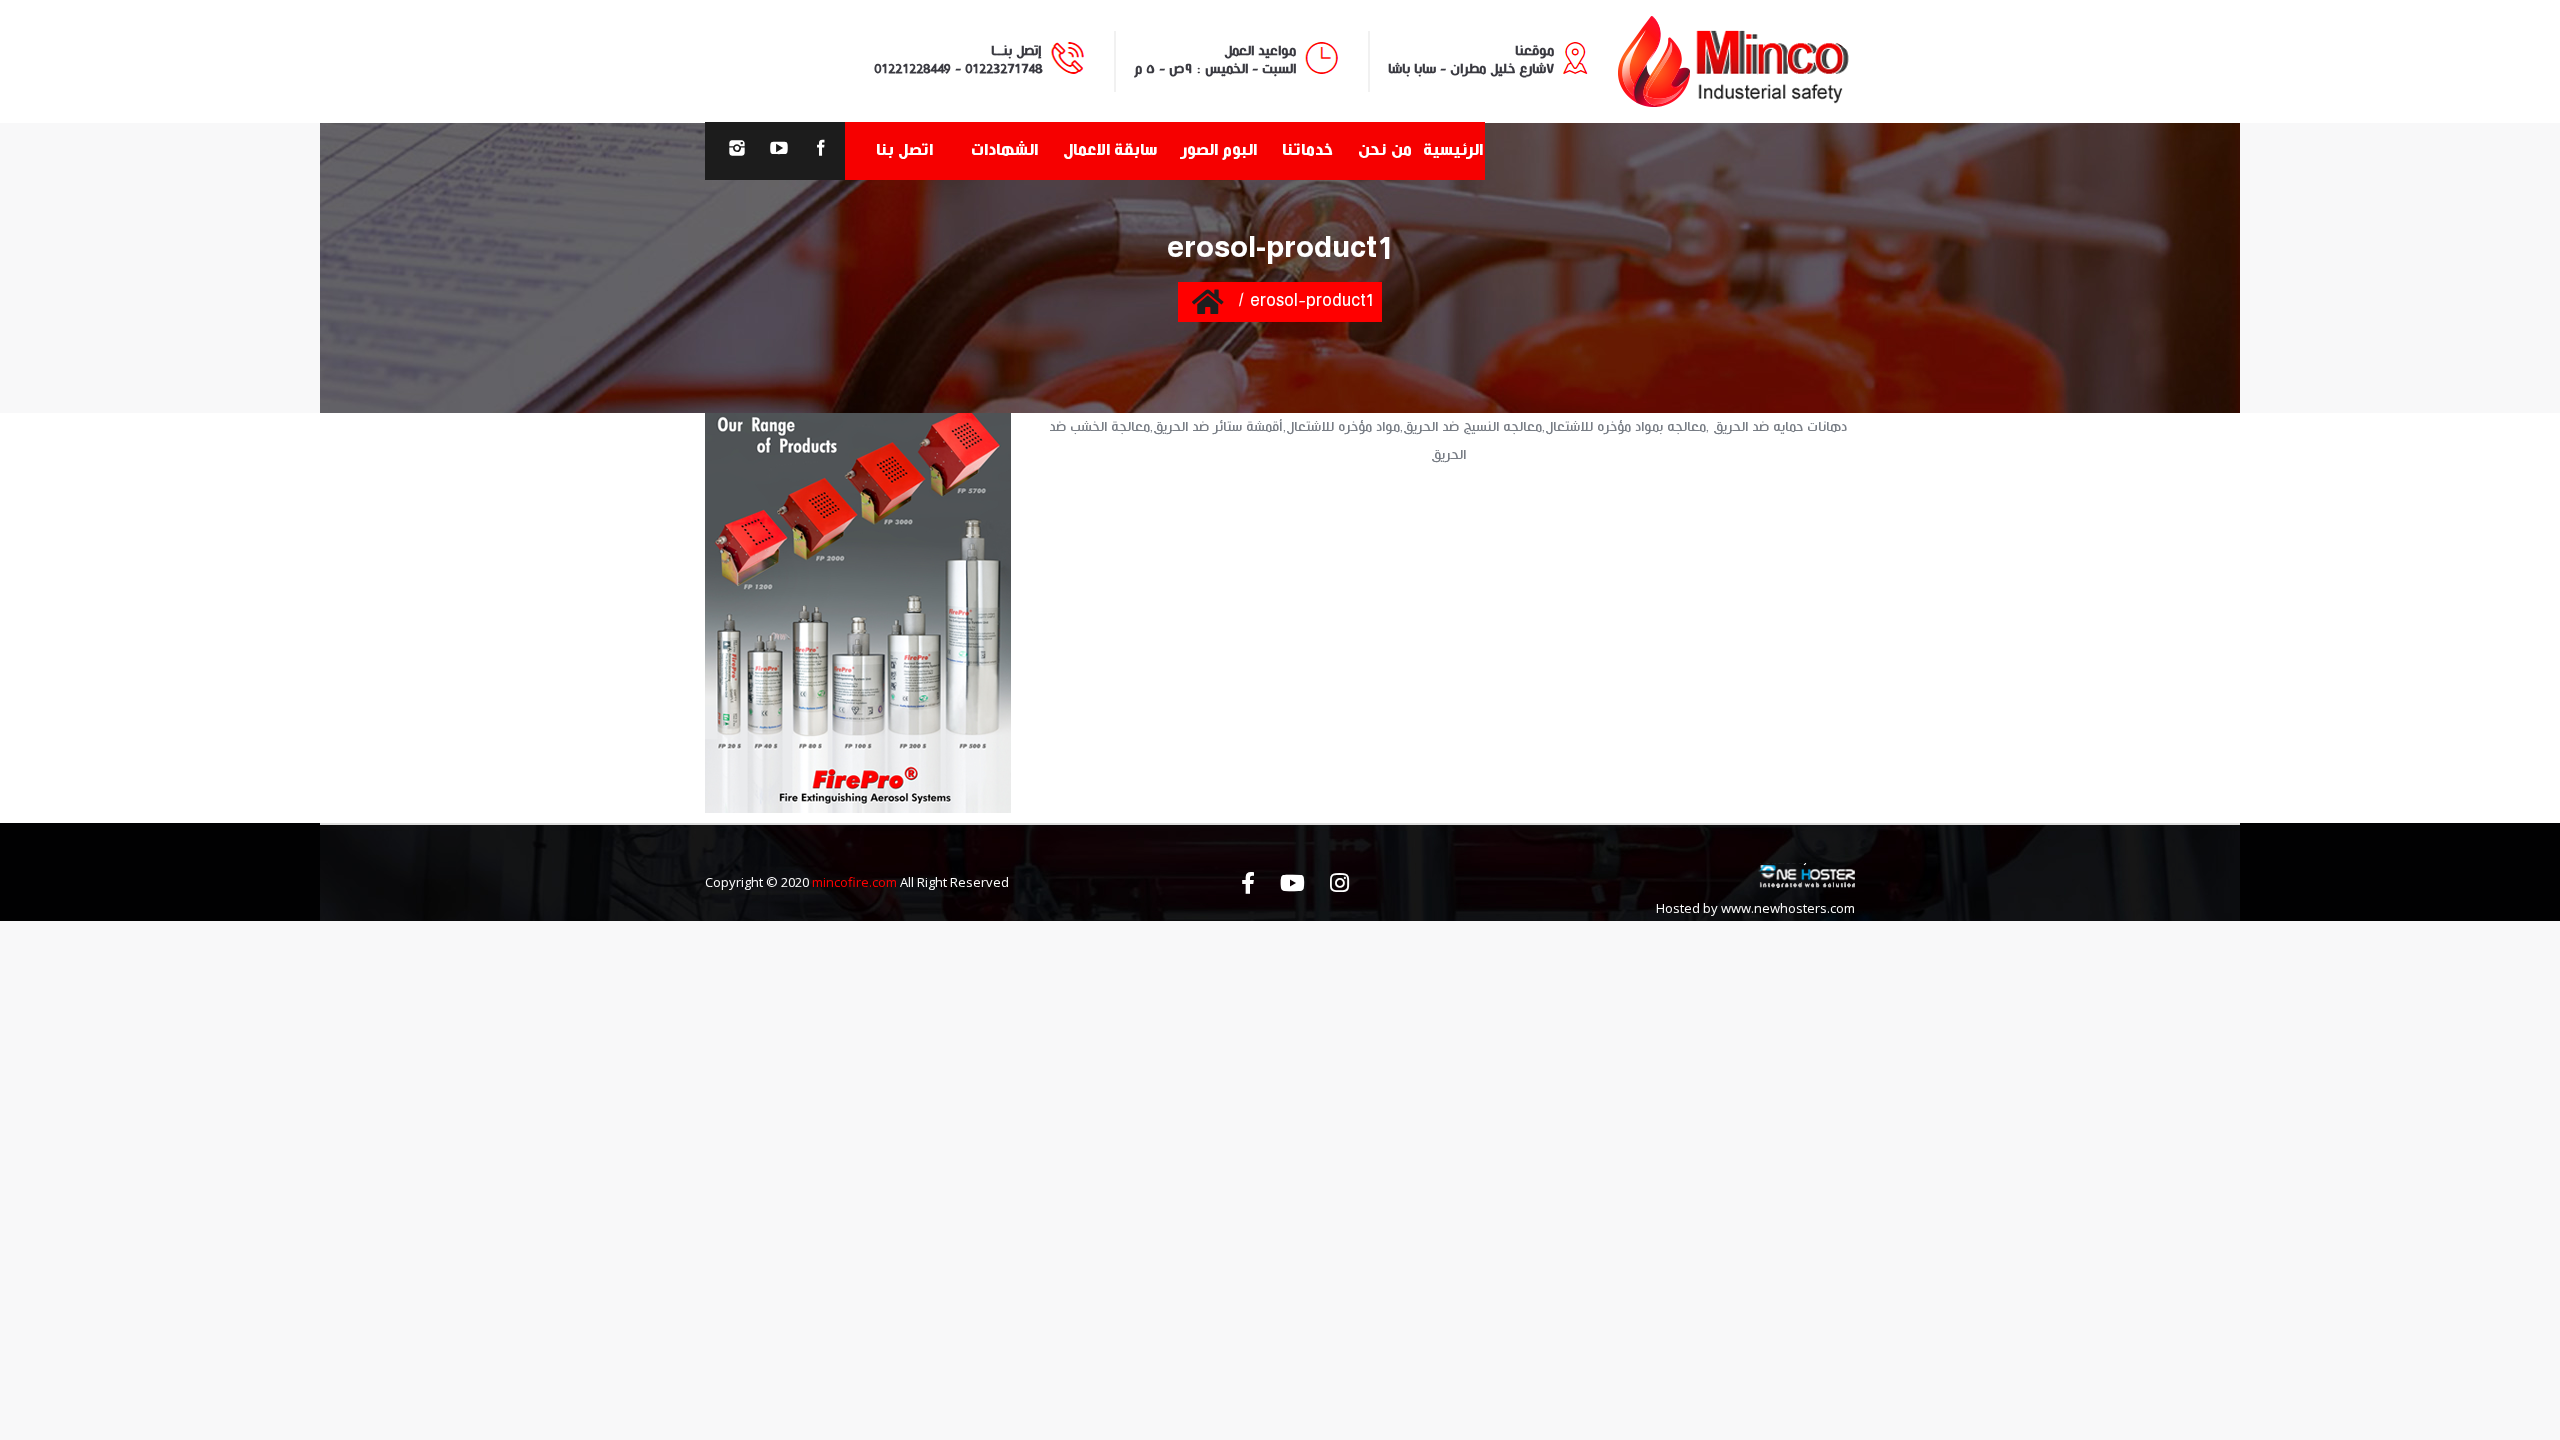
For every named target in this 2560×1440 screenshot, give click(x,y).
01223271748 (1003, 69)
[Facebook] (821, 151)
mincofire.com (854, 882)
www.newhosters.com (1788, 908)
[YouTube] (779, 151)
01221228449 (912, 69)
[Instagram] (737, 151)
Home (1207, 301)
